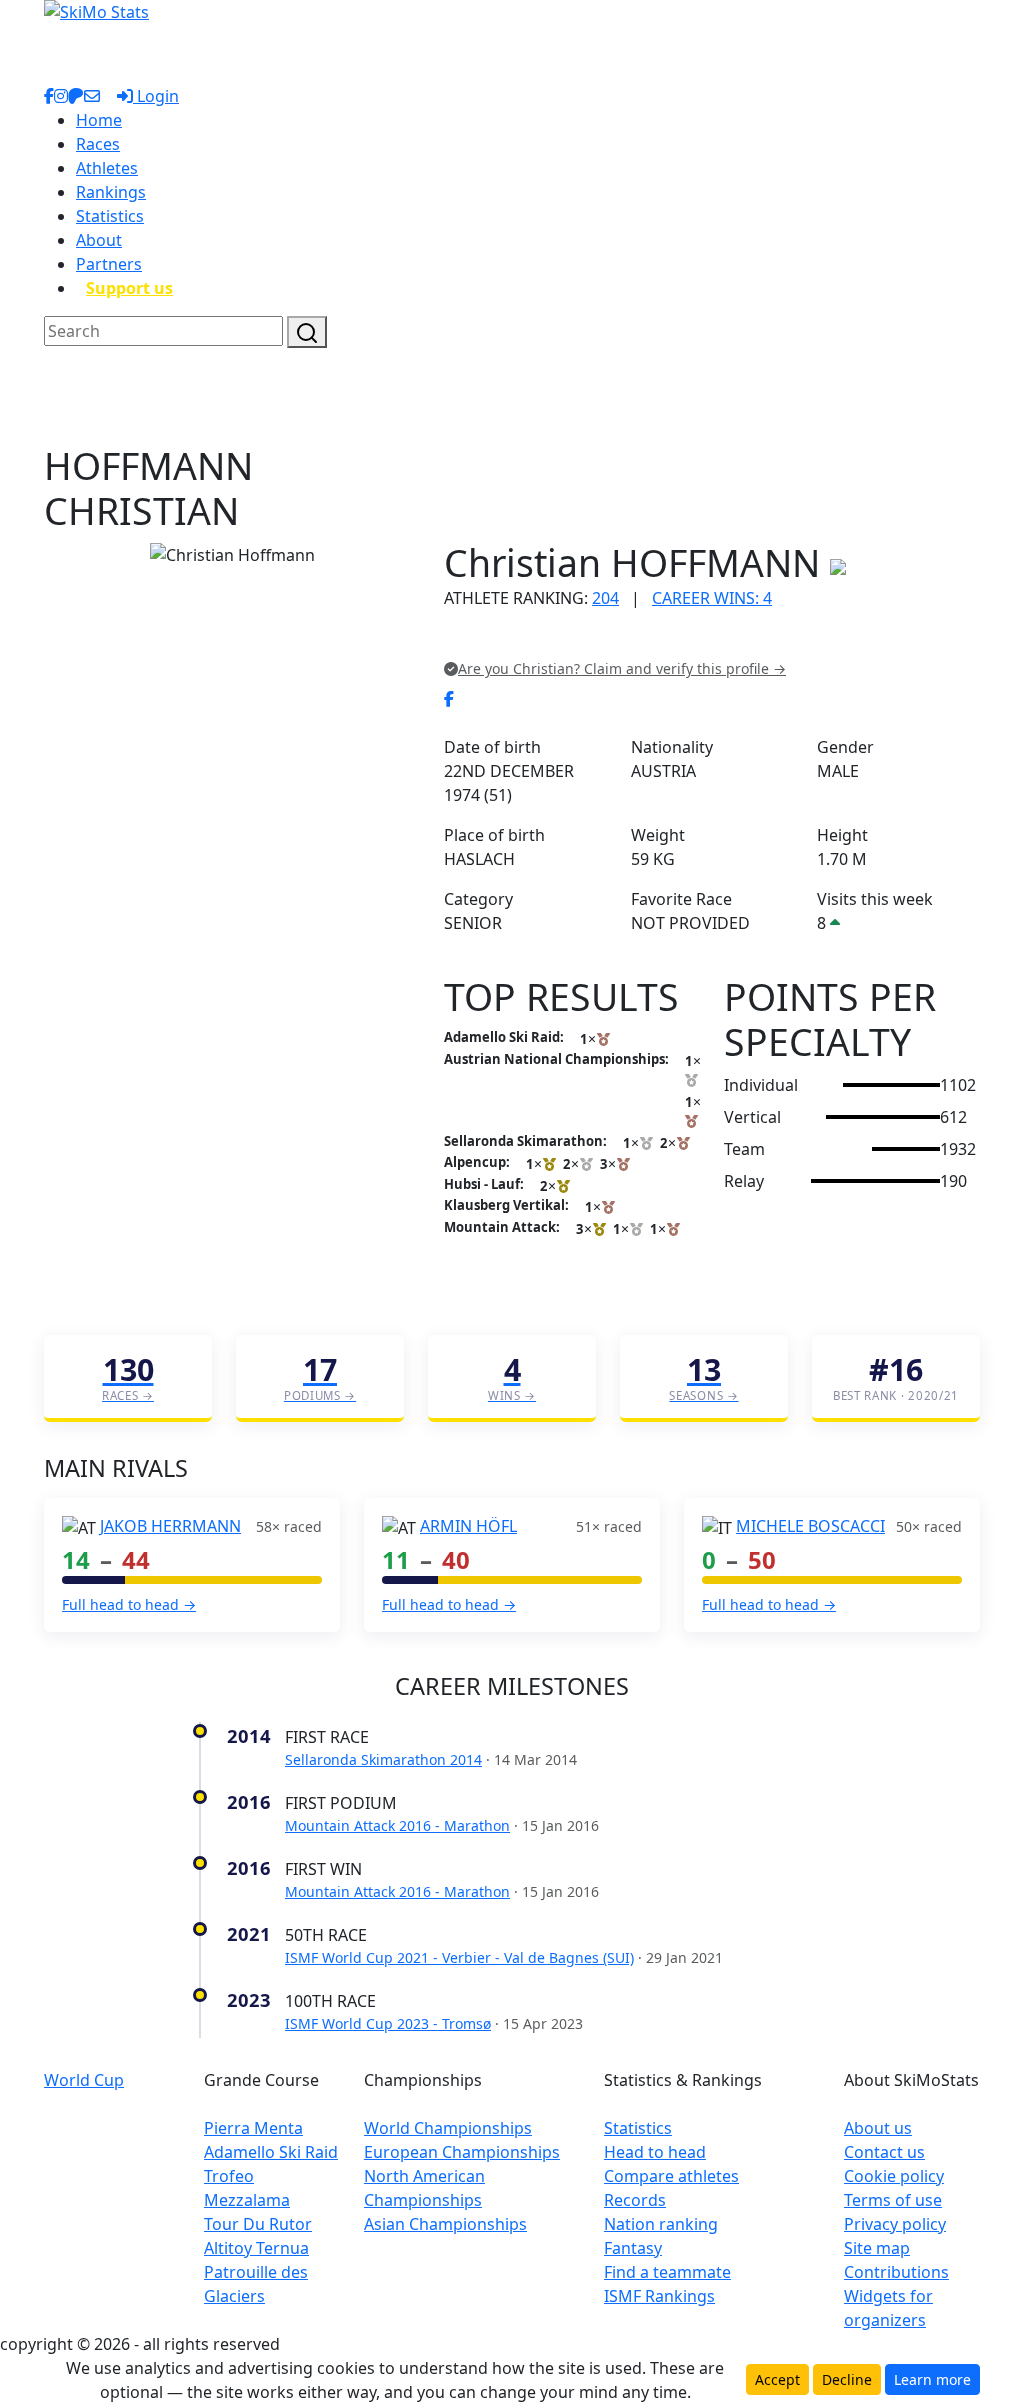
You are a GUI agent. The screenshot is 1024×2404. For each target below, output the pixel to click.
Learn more (932, 2379)
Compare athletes (671, 2176)
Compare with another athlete (557, 639)
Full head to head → (129, 1604)
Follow (696, 639)
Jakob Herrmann (170, 1526)
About (99, 240)
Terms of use (893, 2200)
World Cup (84, 2080)
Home (99, 120)
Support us (129, 288)
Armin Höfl (468, 1526)
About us (878, 2128)
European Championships (462, 2152)
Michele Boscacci (810, 1526)
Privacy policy (895, 2224)
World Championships (448, 2128)
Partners (109, 264)
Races (98, 144)
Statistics (110, 216)
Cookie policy (894, 2176)
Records (635, 2200)
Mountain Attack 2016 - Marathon (397, 1825)
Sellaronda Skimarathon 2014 (383, 1759)
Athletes (107, 168)
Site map (877, 2248)
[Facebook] (449, 699)
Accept (777, 2379)
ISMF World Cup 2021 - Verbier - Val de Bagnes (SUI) (459, 1957)
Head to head (655, 2152)
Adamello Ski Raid (271, 2152)
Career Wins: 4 (712, 598)
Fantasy (633, 2248)
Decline (847, 2379)
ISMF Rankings (659, 2296)
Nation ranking (661, 2224)
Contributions (896, 2272)
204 (605, 598)
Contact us (884, 2152)
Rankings (111, 192)
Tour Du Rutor (258, 2224)
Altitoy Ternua (256, 2248)
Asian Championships (445, 2224)
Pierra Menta (253, 2128)
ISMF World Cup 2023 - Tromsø (388, 2023)
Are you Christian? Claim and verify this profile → (622, 668)
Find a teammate (667, 2272)
